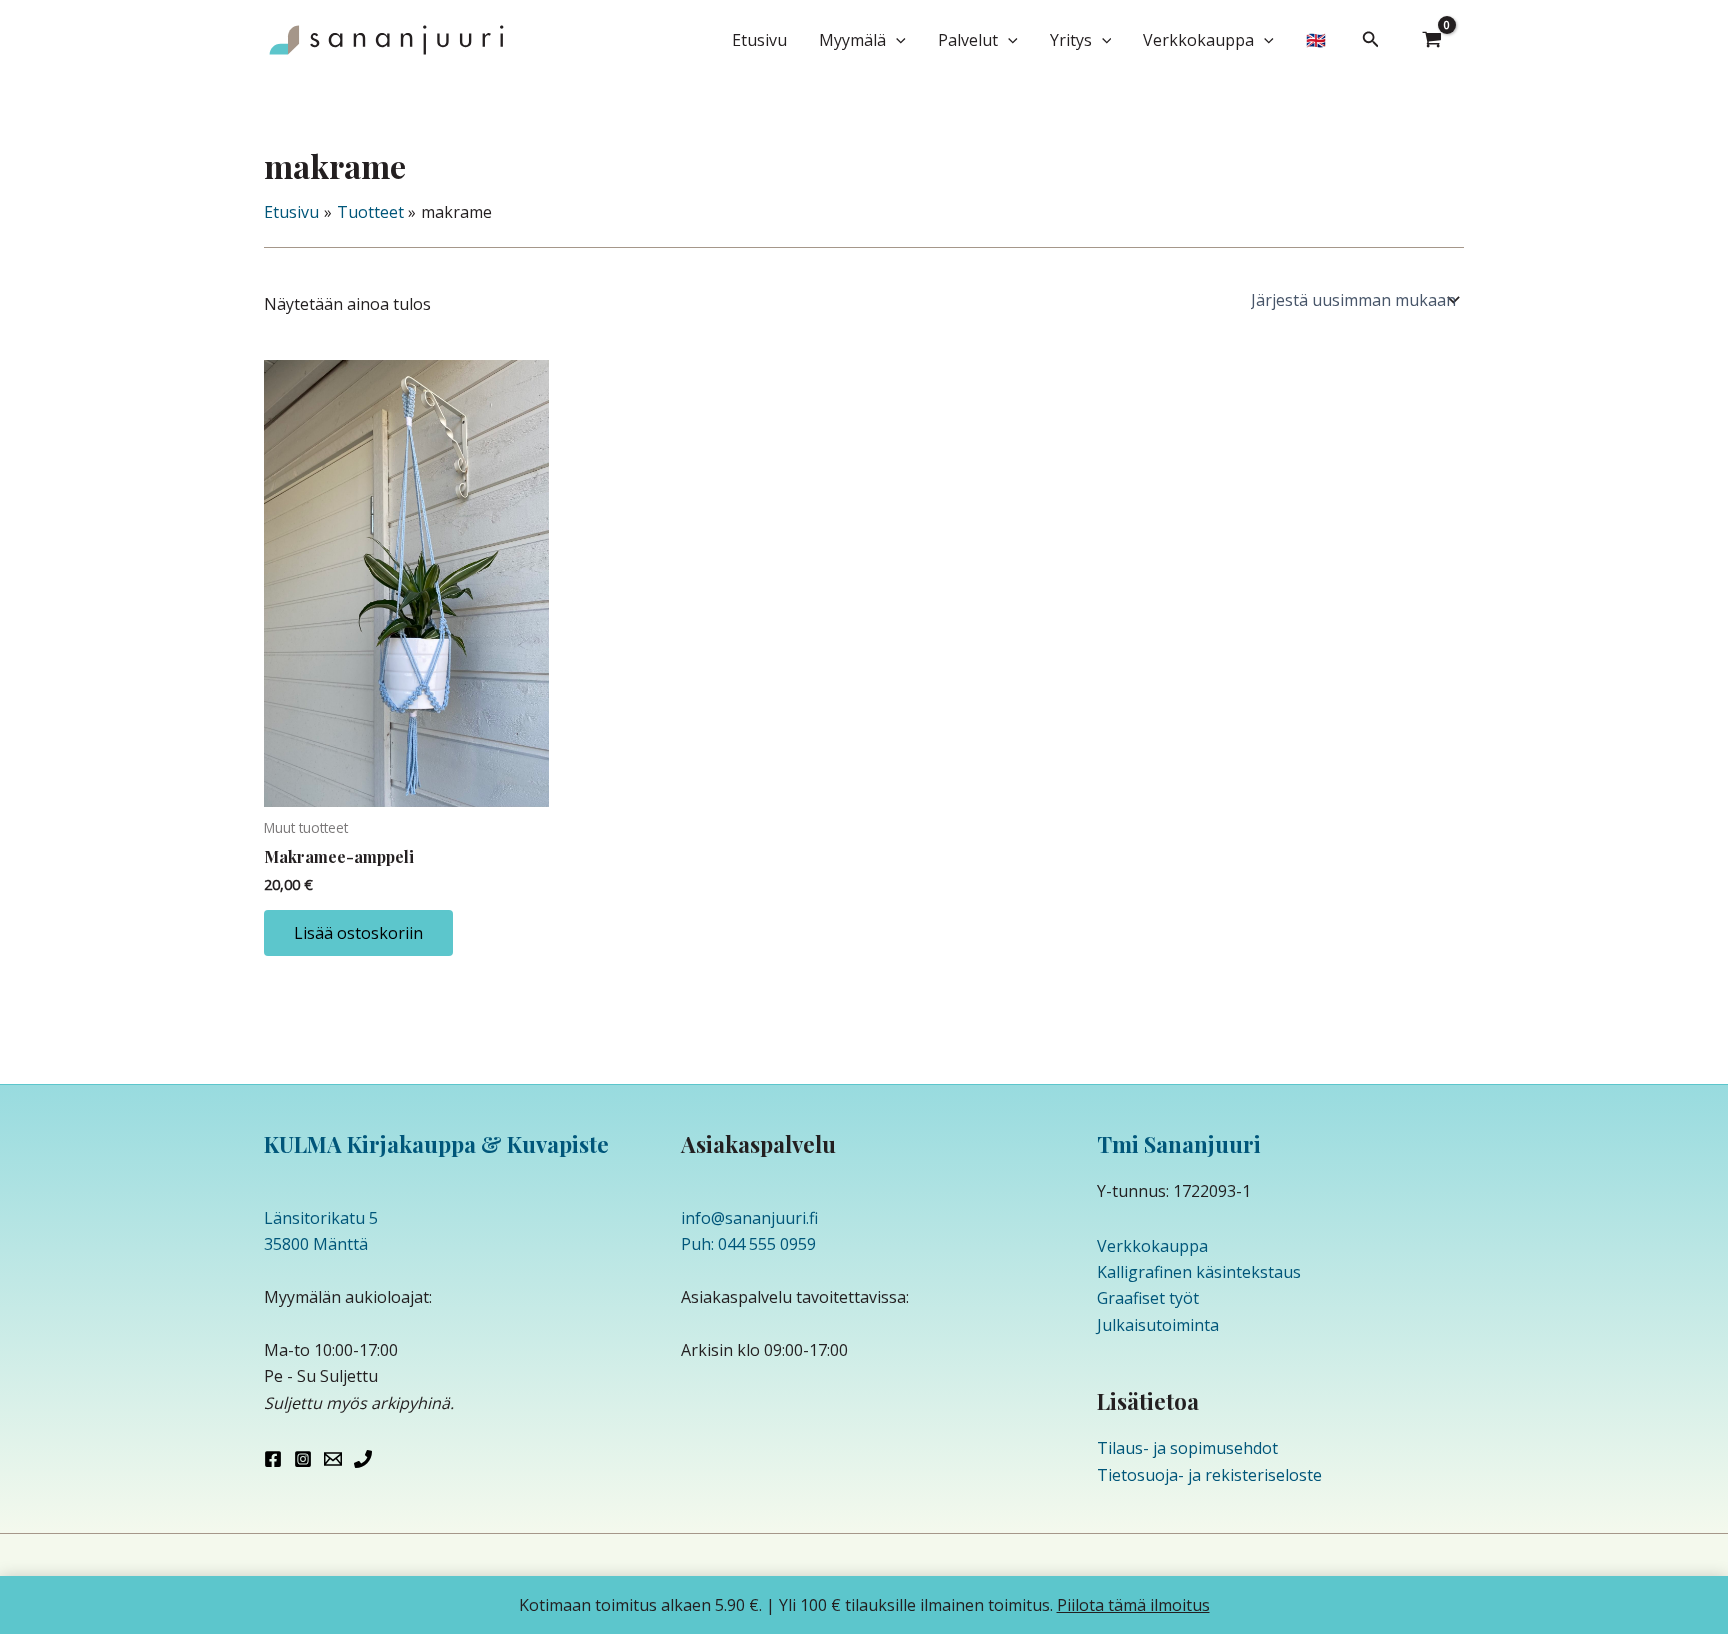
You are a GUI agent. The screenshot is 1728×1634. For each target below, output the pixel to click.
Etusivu (759, 40)
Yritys (1071, 40)
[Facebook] (273, 1459)
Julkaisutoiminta (1158, 1325)
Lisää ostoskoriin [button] (358, 933)
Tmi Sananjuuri (1179, 1144)
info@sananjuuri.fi (749, 1218)
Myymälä (852, 40)
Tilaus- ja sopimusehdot (1187, 1448)
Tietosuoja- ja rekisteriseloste (1209, 1475)
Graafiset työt (1148, 1298)
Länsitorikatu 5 (321, 1218)
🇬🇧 (1316, 40)
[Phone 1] (363, 1459)
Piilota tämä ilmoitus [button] (1133, 1605)
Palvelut (968, 40)
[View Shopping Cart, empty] (1432, 40)
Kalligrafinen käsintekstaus (1199, 1272)
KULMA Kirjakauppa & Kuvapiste (436, 1144)
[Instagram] (303, 1459)
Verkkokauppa (1198, 40)
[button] (896, 40)
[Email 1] (333, 1459)
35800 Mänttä (316, 1244)
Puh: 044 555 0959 (748, 1244)
